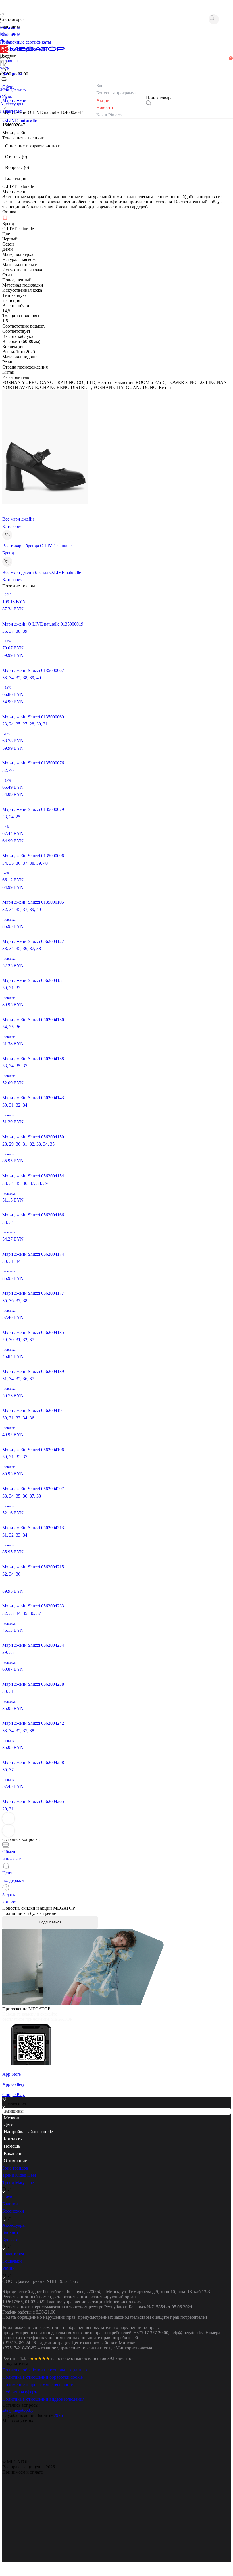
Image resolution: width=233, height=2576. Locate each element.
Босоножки (13, 2223)
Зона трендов (15, 2180)
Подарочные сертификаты (26, 42)
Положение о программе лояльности (38, 2397)
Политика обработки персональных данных (45, 2382)
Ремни (9, 2280)
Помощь (12, 2158)
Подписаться (50, 1922)
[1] (4, 70)
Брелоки (10, 2252)
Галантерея (13, 2266)
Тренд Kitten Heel (19, 2187)
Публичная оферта (20, 2404)
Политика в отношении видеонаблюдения (43, 2411)
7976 (58, 2427)
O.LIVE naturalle (19, 120)
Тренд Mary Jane (18, 2194)
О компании (16, 2173)
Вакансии (13, 2165)
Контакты (13, 2151)
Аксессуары (14, 2237)
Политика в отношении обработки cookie (42, 2389)
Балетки (10, 2216)
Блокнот (10, 2244)
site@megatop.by (18, 2422)
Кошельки (12, 2273)
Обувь (8, 2208)
